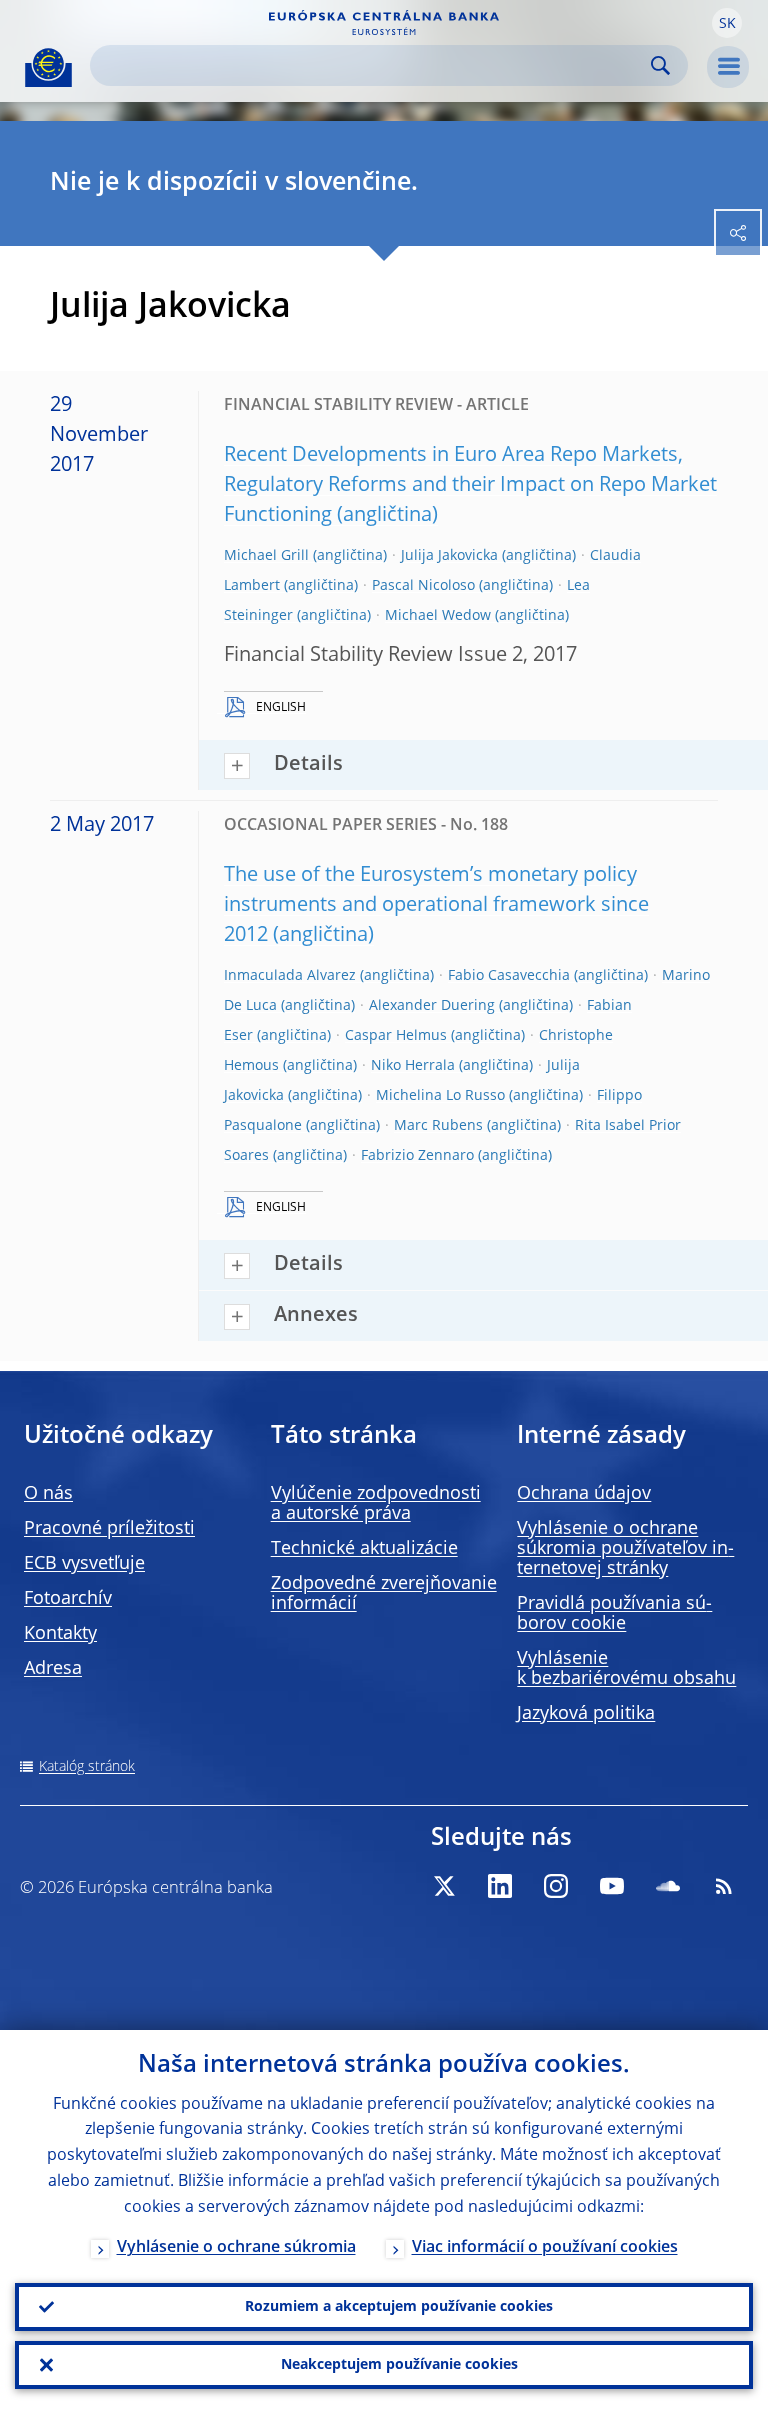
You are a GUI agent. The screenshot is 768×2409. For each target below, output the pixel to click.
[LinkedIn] (500, 1886)
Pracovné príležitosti (109, 1529)
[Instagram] (556, 1886)
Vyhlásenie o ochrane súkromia (236, 2248)
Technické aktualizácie (364, 1549)
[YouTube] (612, 1886)
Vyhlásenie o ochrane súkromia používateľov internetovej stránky (625, 1549)
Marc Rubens (438, 1126)
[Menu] (728, 67)
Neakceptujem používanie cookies (399, 2365)
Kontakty (60, 1634)
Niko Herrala (413, 1066)
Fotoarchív (68, 1599)
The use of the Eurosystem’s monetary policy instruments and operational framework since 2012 (436, 906)
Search (660, 65)
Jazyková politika (586, 1714)
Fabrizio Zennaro (417, 1156)
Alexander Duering (432, 1006)
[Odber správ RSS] (724, 1886)
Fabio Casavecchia (509, 976)
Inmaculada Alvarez (290, 976)
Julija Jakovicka (449, 556)
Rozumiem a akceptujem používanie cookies (399, 2307)
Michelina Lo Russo (440, 1096)
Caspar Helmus (396, 1036)
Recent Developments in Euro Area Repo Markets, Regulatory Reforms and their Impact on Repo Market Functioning (470, 486)
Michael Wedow (438, 616)
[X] (444, 1886)
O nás (48, 1494)
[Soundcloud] (668, 1886)
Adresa (53, 1669)
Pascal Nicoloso (423, 586)
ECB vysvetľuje (84, 1564)
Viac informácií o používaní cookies (545, 2248)
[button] (727, 23)
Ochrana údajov (584, 1494)
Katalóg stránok (87, 1767)
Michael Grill (266, 556)
